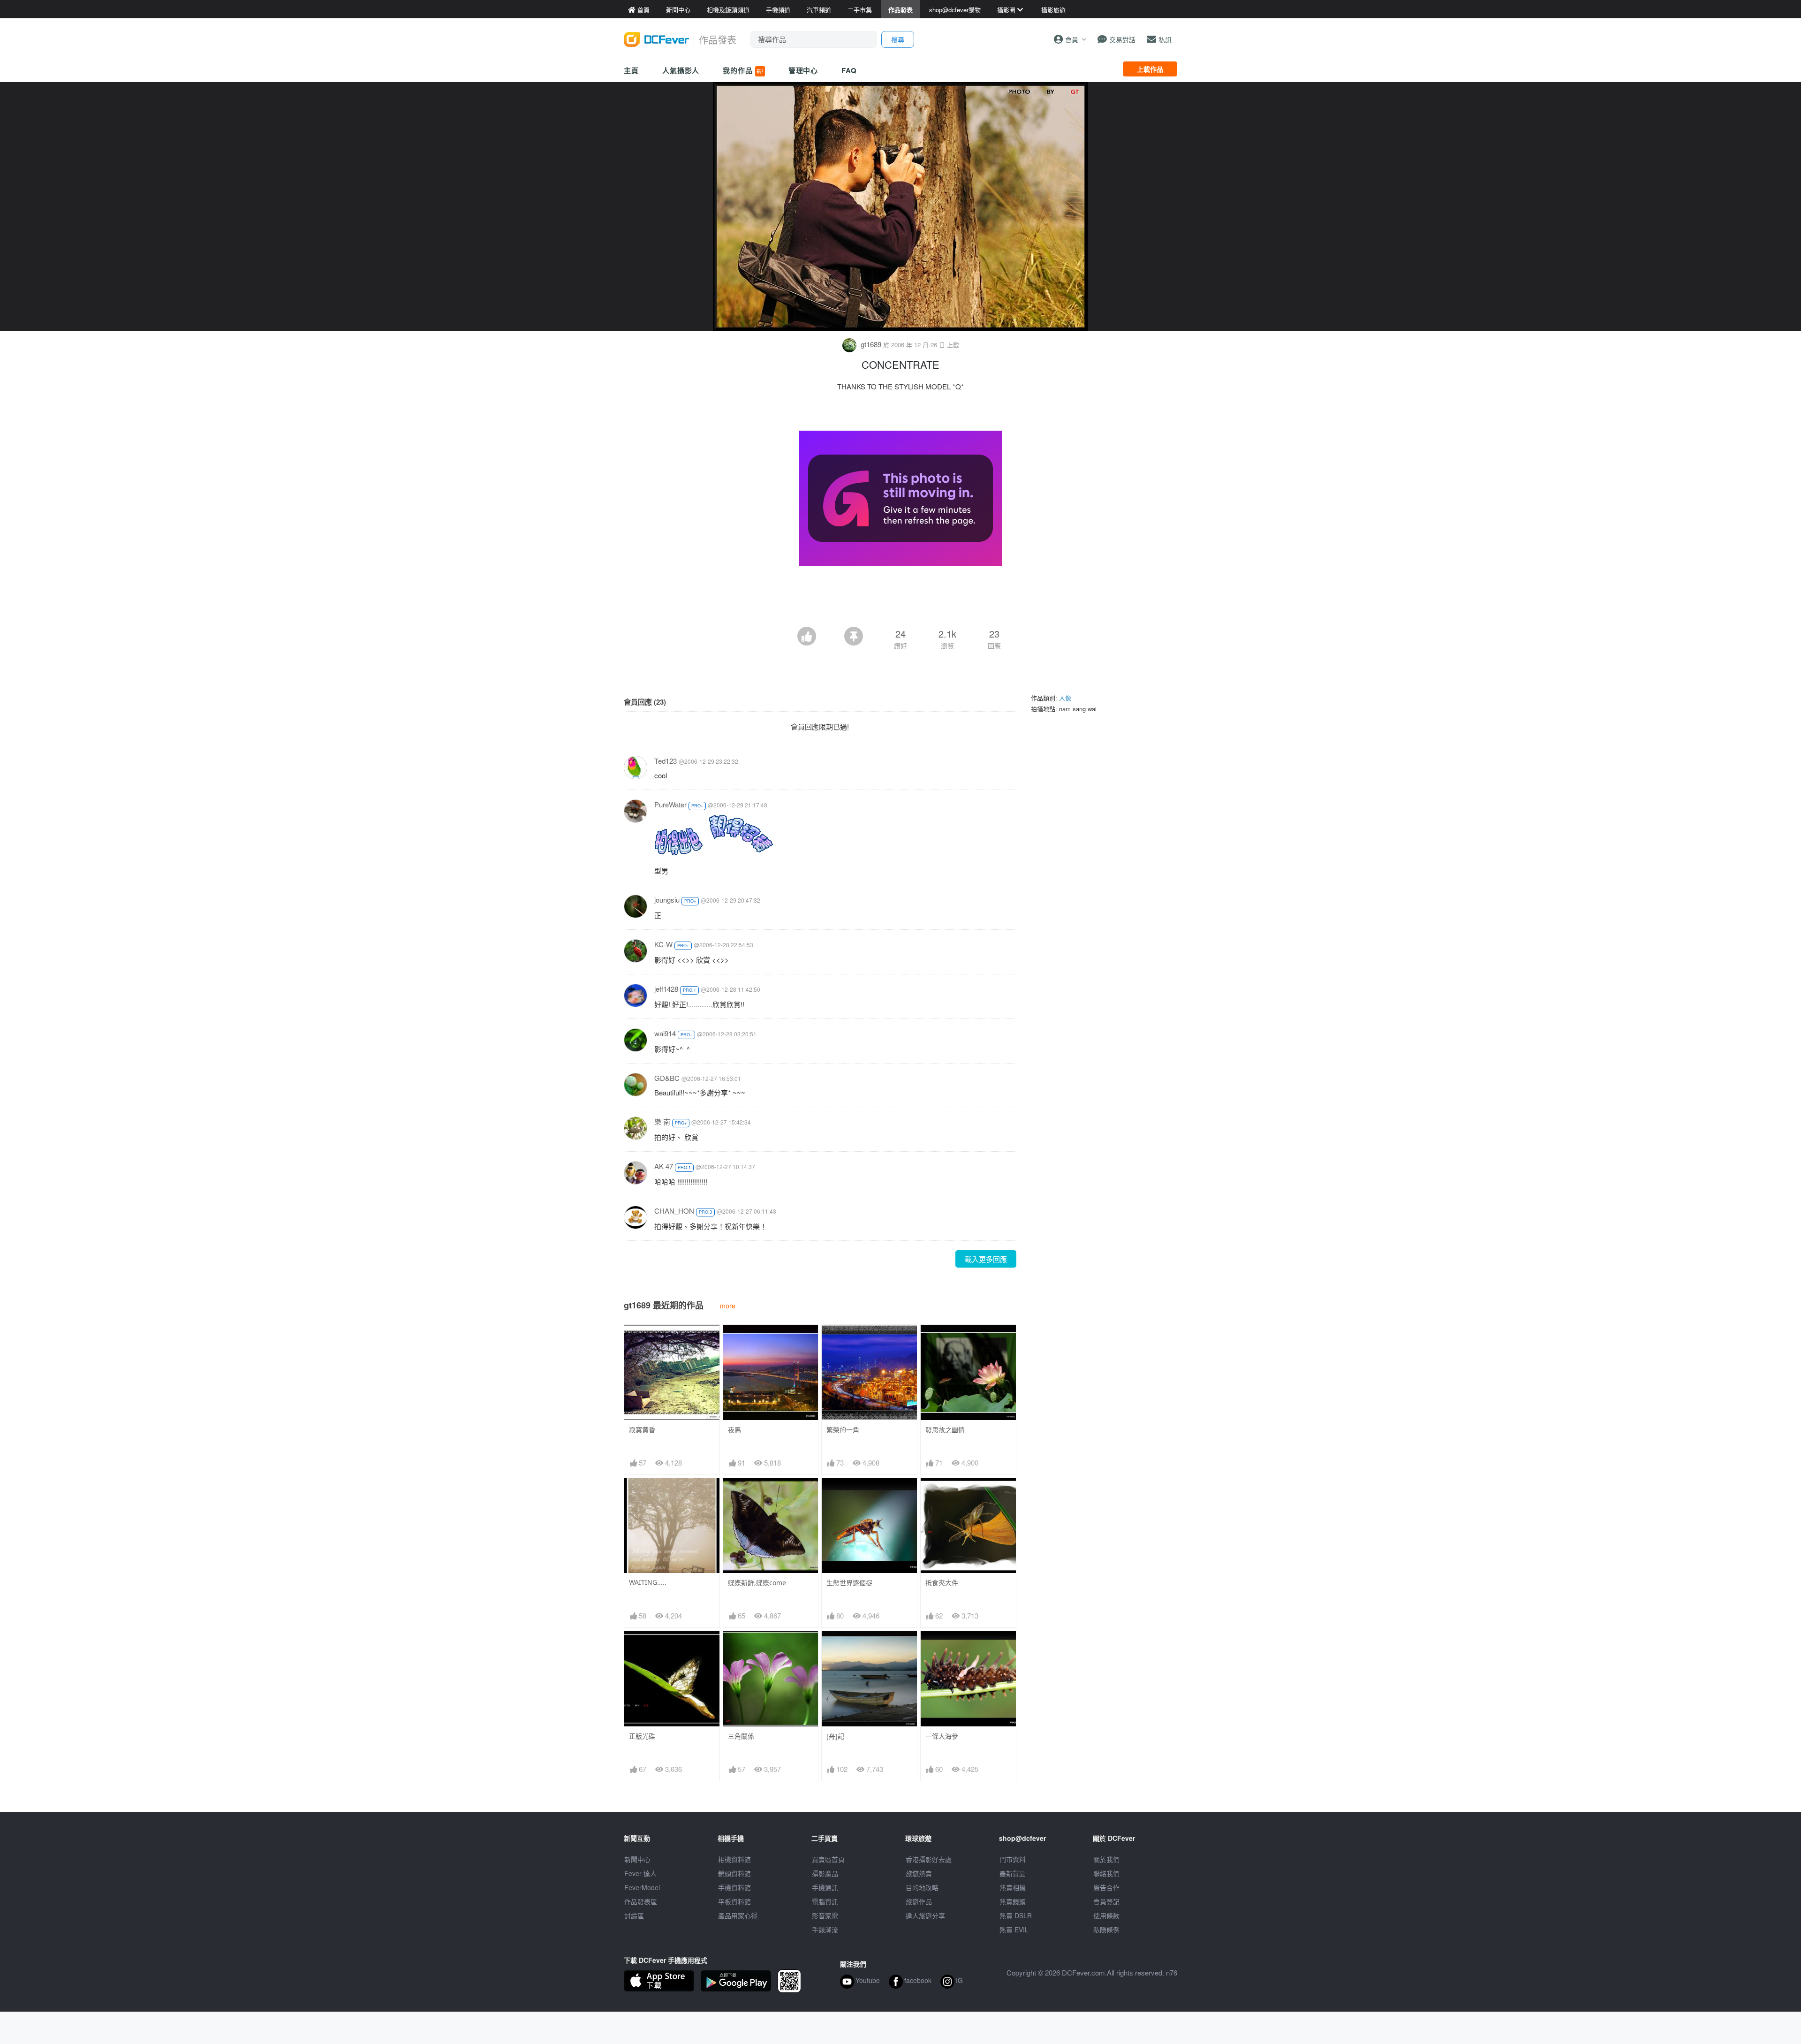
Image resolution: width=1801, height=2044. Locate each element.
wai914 (665, 1033)
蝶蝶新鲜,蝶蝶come (757, 1583)
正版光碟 (642, 1736)
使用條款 (1106, 1915)
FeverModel (642, 1887)
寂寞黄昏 (642, 1430)
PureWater (670, 804)
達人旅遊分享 (925, 1915)
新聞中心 (637, 1859)
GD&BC (667, 1078)
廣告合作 (1106, 1887)
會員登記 (1106, 1901)
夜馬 (734, 1430)
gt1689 (871, 344)
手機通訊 (825, 1887)
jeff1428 (666, 989)
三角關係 (741, 1736)
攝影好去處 (929, 1859)
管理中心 (803, 70)
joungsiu (667, 900)
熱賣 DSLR (1016, 1915)
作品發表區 (641, 1901)
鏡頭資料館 (734, 1873)
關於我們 (1106, 1859)
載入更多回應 (986, 1259)
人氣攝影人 (681, 70)
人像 (1065, 698)
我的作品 (743, 70)
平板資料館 (734, 1901)
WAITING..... (648, 1582)
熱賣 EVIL (1014, 1930)
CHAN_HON (674, 1211)
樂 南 (662, 1121)
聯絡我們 (1106, 1873)
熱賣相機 (1013, 1887)
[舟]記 (835, 1736)
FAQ (849, 70)
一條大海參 (942, 1736)
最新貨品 (1013, 1873)
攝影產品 (825, 1873)
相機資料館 (734, 1859)
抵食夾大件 (942, 1583)
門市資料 (1013, 1859)
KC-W (663, 944)
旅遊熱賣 (919, 1873)
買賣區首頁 (828, 1859)
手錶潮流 (825, 1930)
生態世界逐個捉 (849, 1583)
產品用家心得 (738, 1915)
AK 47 (664, 1166)
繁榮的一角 (843, 1430)
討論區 (634, 1915)
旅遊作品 (919, 1901)
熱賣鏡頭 (1013, 1901)
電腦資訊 (825, 1901)
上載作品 (1150, 69)
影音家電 (825, 1915)
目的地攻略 (922, 1887)
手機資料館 (734, 1887)
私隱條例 (1106, 1930)
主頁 (631, 70)
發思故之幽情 (945, 1430)
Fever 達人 (640, 1873)
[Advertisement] (900, 601)
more (728, 1305)
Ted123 (666, 761)
